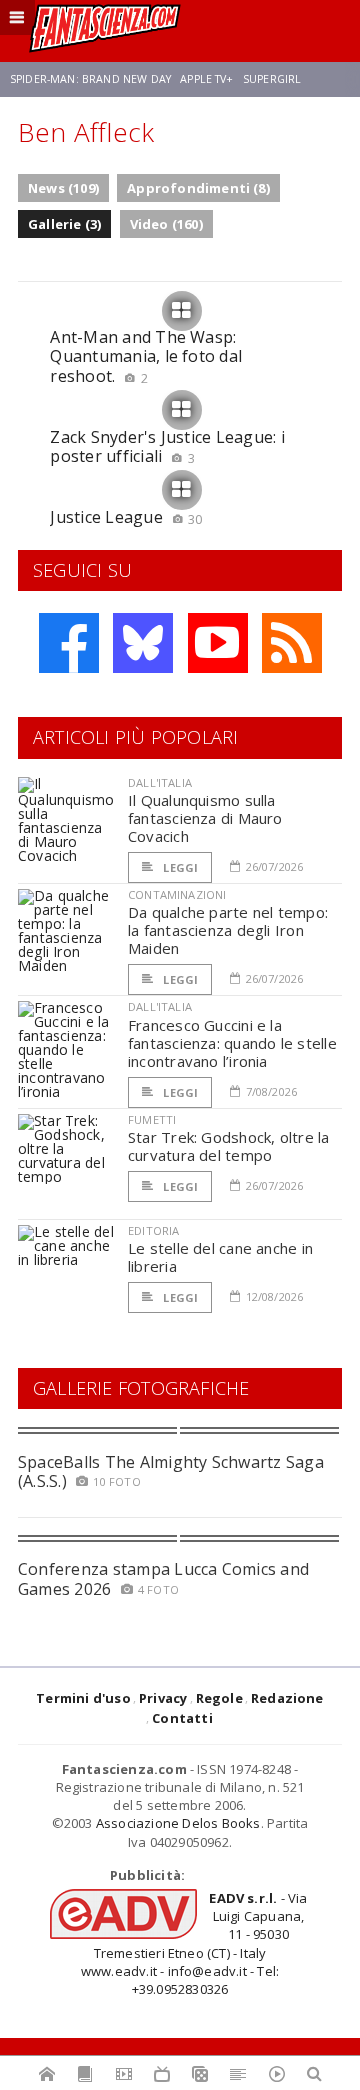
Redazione (287, 1698)
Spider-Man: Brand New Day (90, 79)
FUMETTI (152, 1119)
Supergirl (272, 79)
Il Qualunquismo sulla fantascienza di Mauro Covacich (205, 818)
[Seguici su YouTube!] (218, 643)
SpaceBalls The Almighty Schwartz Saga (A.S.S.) (171, 1471)
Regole (219, 1698)
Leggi (179, 867)
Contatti (182, 1718)
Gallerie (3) (64, 224)
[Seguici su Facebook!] (69, 643)
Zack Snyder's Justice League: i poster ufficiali (167, 446)
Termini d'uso (83, 1698)
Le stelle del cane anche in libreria (220, 1257)
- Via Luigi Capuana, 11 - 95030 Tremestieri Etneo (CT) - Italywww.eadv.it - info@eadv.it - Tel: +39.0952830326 (194, 1943)
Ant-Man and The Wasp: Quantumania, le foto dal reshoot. (146, 356)
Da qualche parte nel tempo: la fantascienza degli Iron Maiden (228, 930)
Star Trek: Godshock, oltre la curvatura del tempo (229, 1146)
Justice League (126, 517)
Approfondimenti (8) (198, 188)
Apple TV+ (206, 79)
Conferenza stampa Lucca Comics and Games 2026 (163, 1578)
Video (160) (166, 224)
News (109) (63, 188)
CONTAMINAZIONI (177, 894)
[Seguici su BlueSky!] (143, 643)
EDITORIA (153, 1230)
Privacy (163, 1698)
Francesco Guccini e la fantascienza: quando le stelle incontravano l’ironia (232, 1043)
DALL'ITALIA (160, 782)
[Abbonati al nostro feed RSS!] (292, 643)
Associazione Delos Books (178, 1823)
